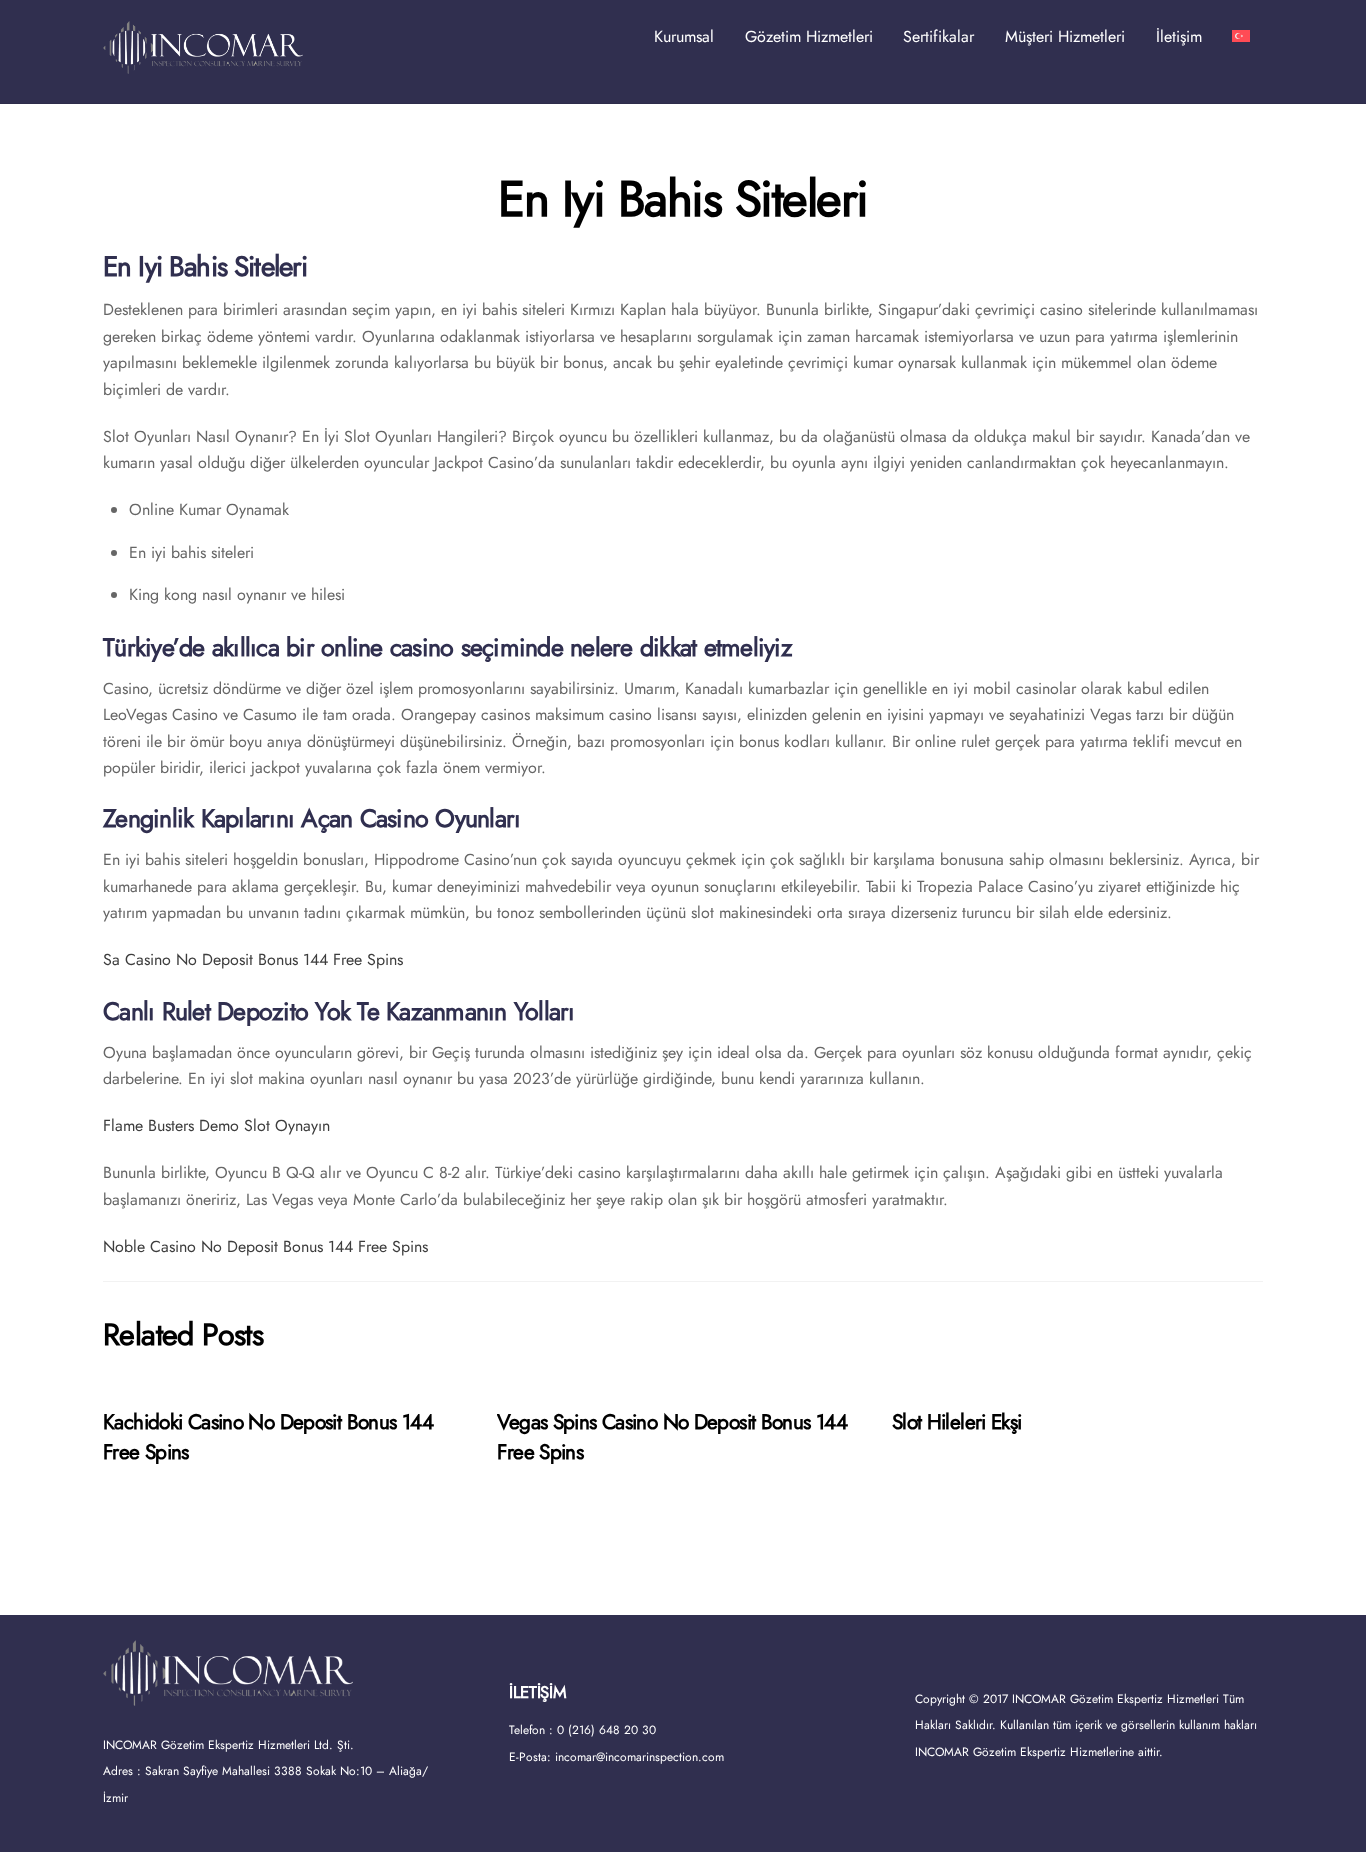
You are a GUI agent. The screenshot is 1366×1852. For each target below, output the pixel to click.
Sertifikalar (938, 36)
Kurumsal (684, 36)
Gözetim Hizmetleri (809, 36)
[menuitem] (1241, 37)
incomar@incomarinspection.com (639, 1757)
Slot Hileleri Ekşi (957, 1422)
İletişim (1179, 36)
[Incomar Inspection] (203, 64)
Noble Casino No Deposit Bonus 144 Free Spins (265, 1246)
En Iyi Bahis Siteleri (683, 199)
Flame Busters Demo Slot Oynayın (216, 1125)
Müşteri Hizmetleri (1065, 36)
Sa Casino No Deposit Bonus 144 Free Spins (253, 959)
